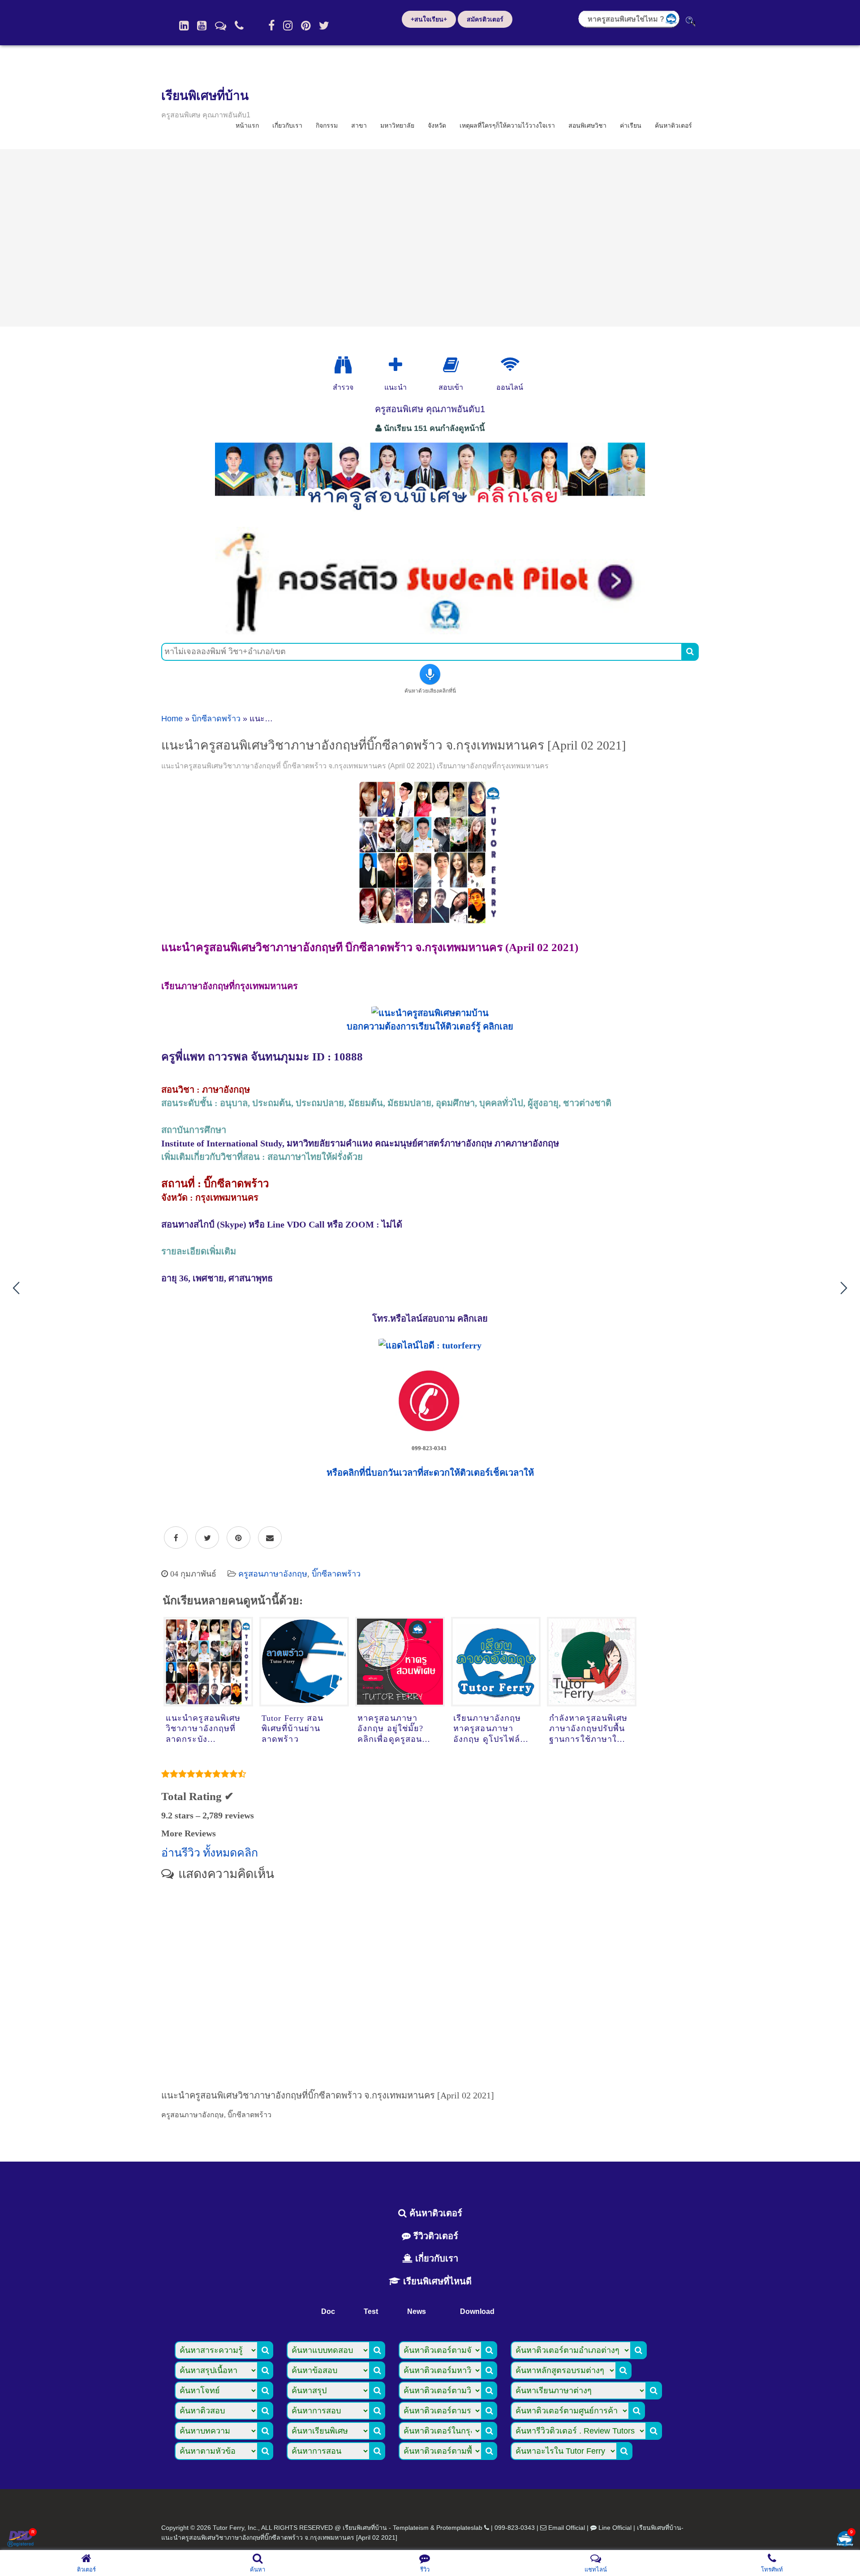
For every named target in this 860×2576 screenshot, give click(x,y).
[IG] (288, 26)
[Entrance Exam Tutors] (451, 365)
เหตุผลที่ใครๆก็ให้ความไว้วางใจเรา (507, 125)
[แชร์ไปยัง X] (207, 1538)
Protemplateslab (459, 2528)
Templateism (411, 2528)
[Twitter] (324, 26)
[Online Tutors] (510, 365)
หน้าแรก (247, 125)
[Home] (184, 26)
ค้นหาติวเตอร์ (673, 125)
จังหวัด (437, 125)
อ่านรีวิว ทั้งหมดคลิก (210, 1853)
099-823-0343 (515, 2528)
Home (172, 719)
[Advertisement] (430, 238)
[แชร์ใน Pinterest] (239, 1538)
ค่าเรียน (631, 125)
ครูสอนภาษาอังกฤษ (273, 1574)
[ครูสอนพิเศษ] (430, 515)
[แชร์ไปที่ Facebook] (176, 1538)
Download (477, 2311)
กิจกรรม (327, 125)
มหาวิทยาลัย (397, 125)
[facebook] (271, 26)
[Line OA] (221, 26)
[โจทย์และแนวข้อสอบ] (845, 2539)
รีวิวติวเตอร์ (434, 2236)
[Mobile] (239, 26)
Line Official (615, 2528)
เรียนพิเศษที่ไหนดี (436, 2281)
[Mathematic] (396, 365)
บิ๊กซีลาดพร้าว (216, 719)
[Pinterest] (306, 26)
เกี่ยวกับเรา (287, 125)
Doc (328, 2311)
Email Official (567, 2528)
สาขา (359, 125)
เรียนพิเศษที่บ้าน (205, 96)
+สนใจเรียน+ (429, 19)
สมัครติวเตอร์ (485, 19)
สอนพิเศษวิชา (587, 125)
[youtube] (202, 26)
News (417, 2311)
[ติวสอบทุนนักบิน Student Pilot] (430, 631)
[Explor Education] (343, 365)
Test (371, 2311)
